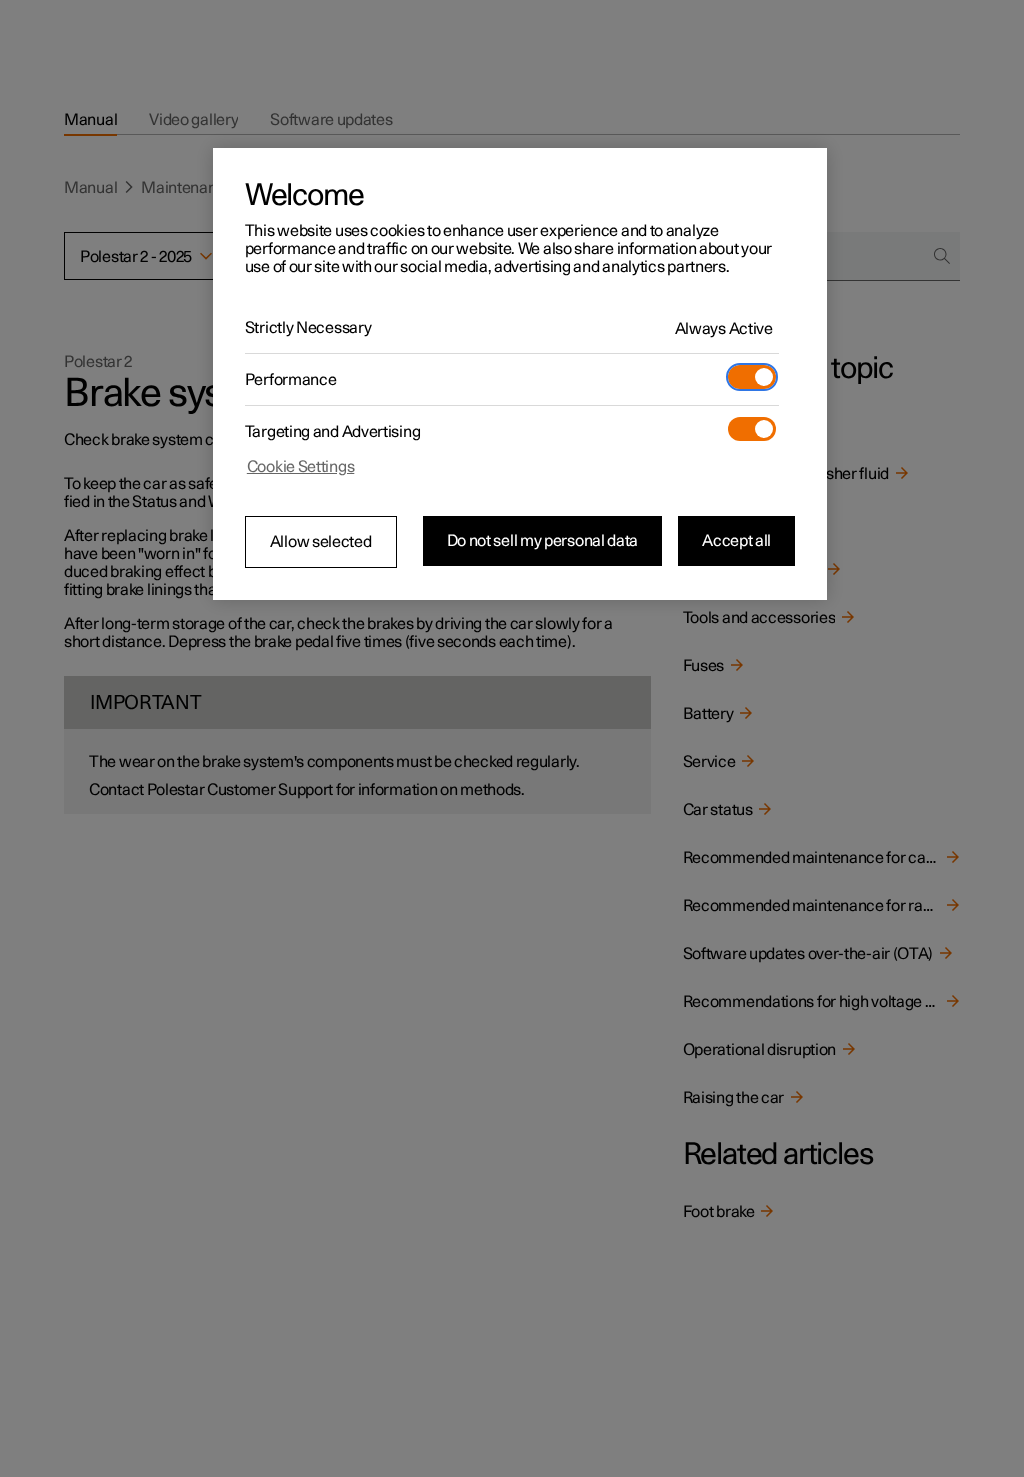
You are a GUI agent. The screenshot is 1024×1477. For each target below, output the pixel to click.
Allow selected (321, 542)
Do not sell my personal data (543, 541)
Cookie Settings (301, 467)
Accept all (736, 541)
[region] (520, 374)
